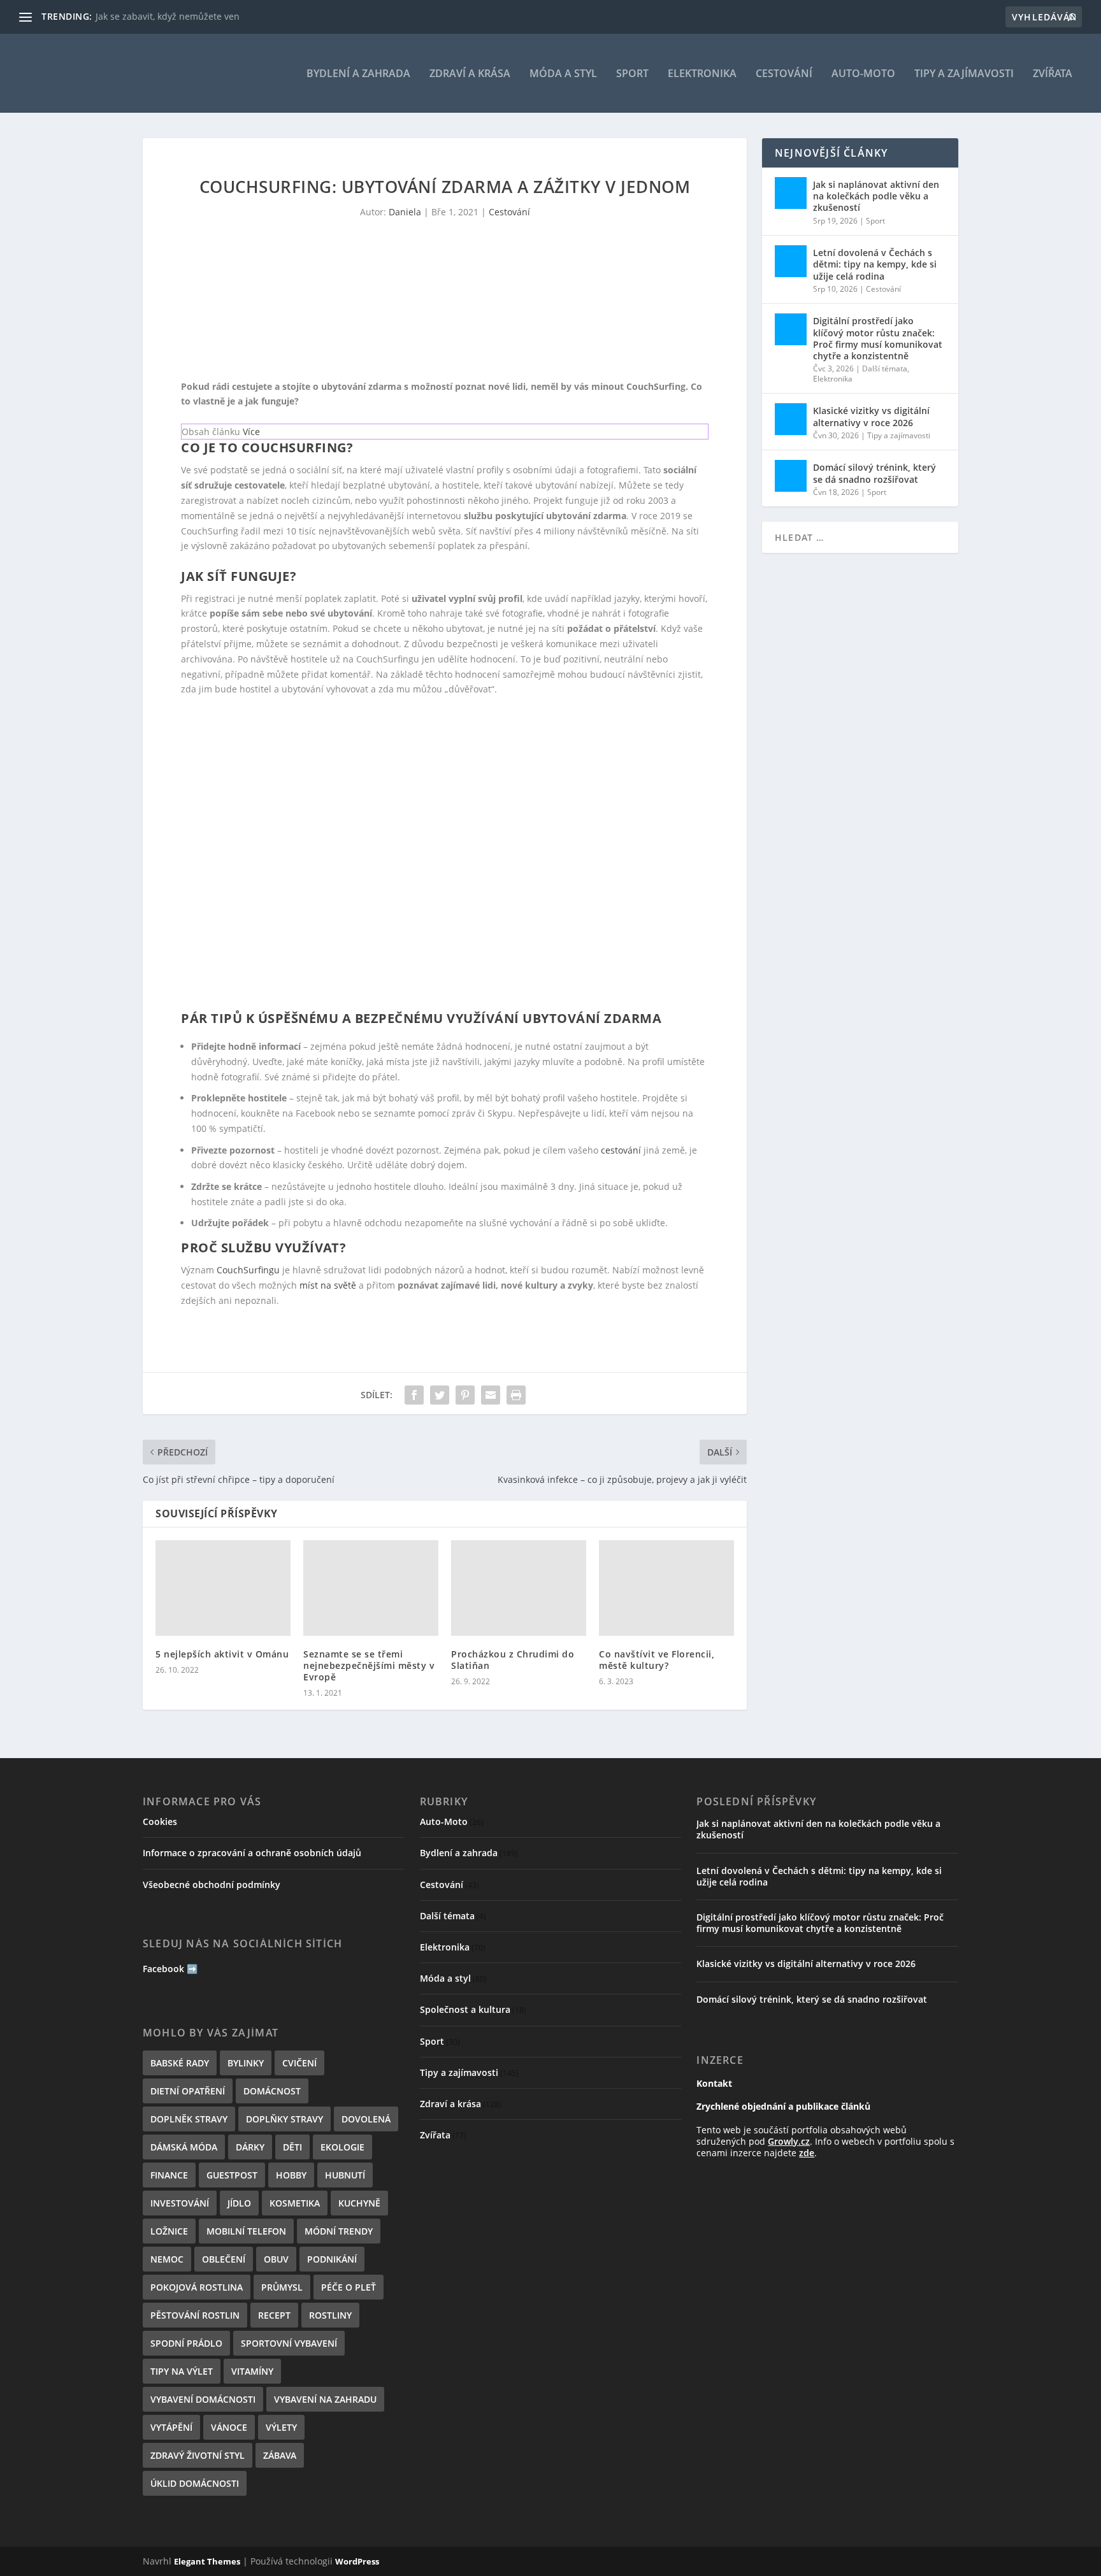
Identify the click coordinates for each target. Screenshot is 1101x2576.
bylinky (246, 2063)
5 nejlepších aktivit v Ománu (222, 1654)
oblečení (224, 2259)
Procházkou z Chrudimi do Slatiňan (513, 1660)
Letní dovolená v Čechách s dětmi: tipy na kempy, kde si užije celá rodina (875, 264)
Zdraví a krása (470, 74)
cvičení (299, 2063)
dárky (250, 2147)
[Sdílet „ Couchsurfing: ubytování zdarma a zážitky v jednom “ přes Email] (491, 1395)
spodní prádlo (186, 2343)
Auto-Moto (863, 74)
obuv (276, 2259)
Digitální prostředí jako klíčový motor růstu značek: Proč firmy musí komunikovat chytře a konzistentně (878, 338)
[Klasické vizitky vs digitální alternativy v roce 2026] (791, 419)
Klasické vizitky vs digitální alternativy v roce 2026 (871, 416)
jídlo (239, 2203)
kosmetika (295, 2203)
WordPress (357, 2561)
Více (251, 432)
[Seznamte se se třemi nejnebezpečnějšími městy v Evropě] (371, 1588)
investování (180, 2203)
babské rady (180, 2063)
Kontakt (714, 2083)
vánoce (229, 2427)
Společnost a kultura (465, 2009)
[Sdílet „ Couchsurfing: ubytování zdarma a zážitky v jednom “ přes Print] (516, 1395)
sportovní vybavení (289, 2343)
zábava (280, 2455)
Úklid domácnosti (195, 2483)
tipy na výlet (182, 2371)
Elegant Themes (207, 2561)
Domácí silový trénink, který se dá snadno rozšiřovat (874, 473)
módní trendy (339, 2231)
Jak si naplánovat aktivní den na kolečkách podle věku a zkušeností (876, 196)
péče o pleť (349, 2287)
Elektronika (702, 74)
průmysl (282, 2287)
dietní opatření (188, 2091)
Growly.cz (789, 2141)
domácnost (272, 2091)
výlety (281, 2427)
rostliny (330, 2315)
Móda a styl (563, 74)
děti (292, 2147)
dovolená (366, 2119)
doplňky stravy (284, 2119)
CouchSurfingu (248, 1270)
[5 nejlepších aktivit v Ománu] (223, 1588)
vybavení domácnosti (203, 2399)
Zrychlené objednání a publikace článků (783, 2106)
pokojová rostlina (197, 2287)
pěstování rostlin (195, 2315)
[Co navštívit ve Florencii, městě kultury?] (666, 1588)
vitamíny (252, 2371)
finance (169, 2175)
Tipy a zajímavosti (964, 74)
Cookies (160, 1821)
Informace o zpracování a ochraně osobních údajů (252, 1853)
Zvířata (1053, 74)
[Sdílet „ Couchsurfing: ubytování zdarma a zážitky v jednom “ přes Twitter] (440, 1395)
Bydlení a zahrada (358, 74)
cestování (621, 1150)
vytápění (171, 2427)
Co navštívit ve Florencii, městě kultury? (657, 1660)
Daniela (405, 212)
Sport (632, 74)
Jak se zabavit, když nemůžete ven (168, 16)
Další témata (885, 369)
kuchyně (359, 2203)
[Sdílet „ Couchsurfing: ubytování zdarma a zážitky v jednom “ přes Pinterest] (465, 1395)
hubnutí (345, 2175)
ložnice (169, 2231)
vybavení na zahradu (325, 2399)
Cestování (784, 74)
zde (807, 2153)
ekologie (342, 2147)
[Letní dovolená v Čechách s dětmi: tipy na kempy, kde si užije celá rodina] (791, 261)
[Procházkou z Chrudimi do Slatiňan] (519, 1588)
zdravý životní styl (198, 2455)
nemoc (167, 2259)
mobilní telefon (246, 2231)
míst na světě (328, 1285)
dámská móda (184, 2147)
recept (274, 2315)
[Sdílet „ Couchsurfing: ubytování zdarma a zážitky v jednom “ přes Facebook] (414, 1395)
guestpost (232, 2175)
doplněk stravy (189, 2119)
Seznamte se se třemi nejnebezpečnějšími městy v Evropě (369, 1665)
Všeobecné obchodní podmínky (212, 1885)
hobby (291, 2175)
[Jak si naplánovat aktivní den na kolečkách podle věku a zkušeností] (791, 193)
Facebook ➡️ (170, 1969)
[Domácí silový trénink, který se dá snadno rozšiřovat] (791, 476)
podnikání (332, 2259)
